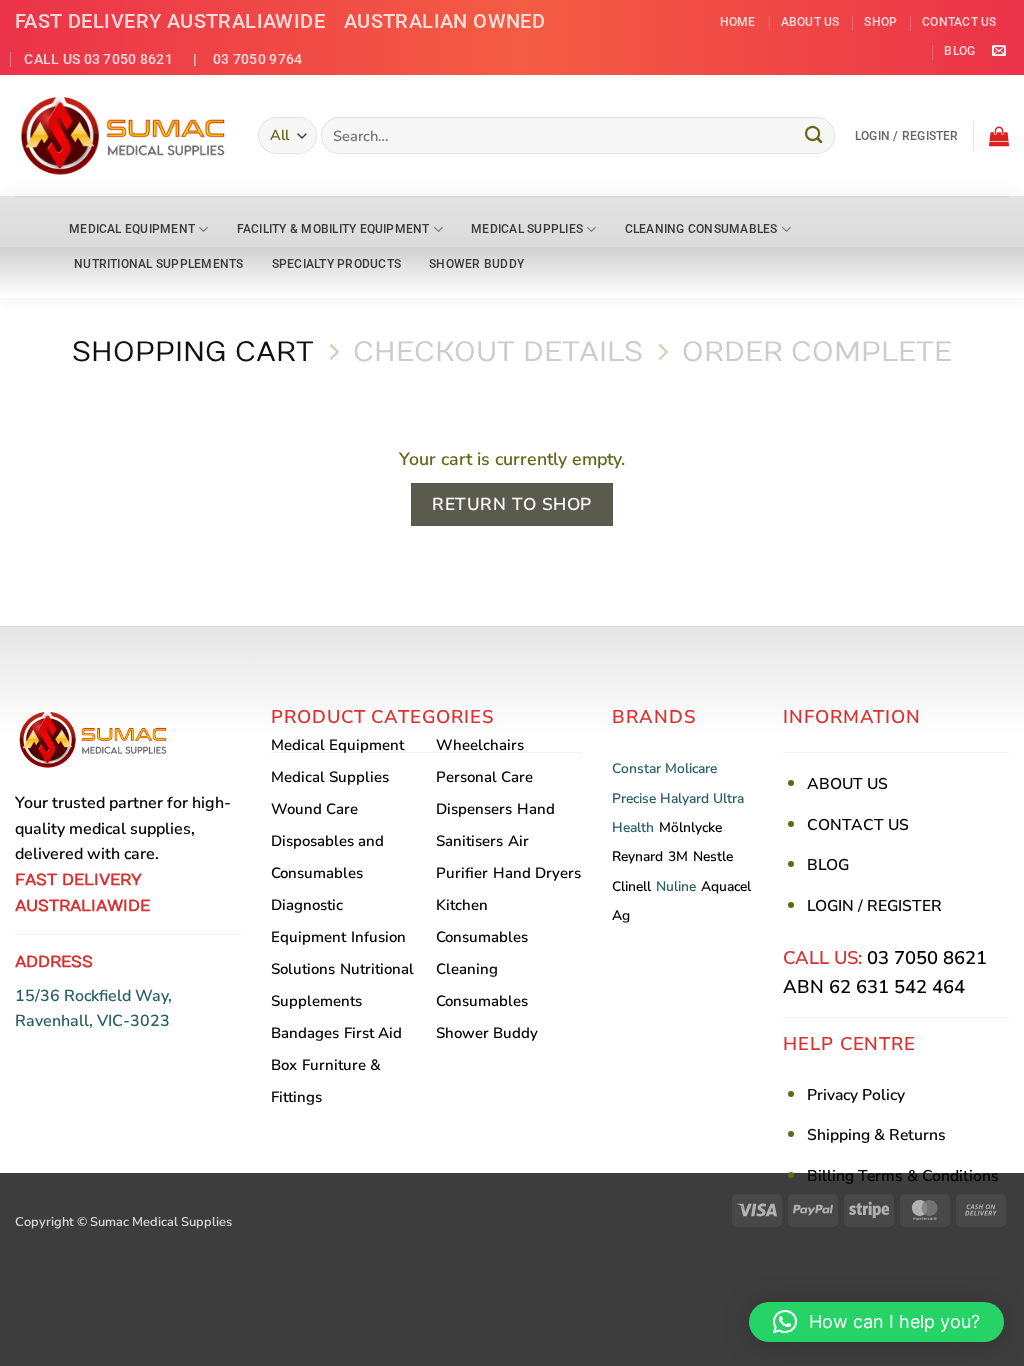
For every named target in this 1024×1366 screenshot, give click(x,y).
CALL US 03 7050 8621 (98, 59)
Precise (634, 798)
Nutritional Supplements (159, 264)
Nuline (676, 886)
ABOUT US (847, 784)
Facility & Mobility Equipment (333, 229)
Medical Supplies (527, 229)
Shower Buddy (476, 264)
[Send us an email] (998, 51)
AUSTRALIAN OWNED (445, 21)
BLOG (828, 865)
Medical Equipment (132, 229)
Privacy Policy (856, 1095)
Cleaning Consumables (701, 229)
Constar (636, 768)
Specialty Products (336, 264)
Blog (959, 51)
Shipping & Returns (876, 1135)
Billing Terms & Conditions (903, 1176)
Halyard (684, 798)
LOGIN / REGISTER (874, 906)
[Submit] (814, 135)
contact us (959, 22)
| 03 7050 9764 (239, 59)
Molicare (691, 768)
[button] (907, 136)
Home (738, 22)
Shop (880, 22)
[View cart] (999, 136)
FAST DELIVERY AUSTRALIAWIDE (170, 21)
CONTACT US (858, 825)
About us (810, 22)
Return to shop (511, 504)
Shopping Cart (193, 352)
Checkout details (498, 352)
